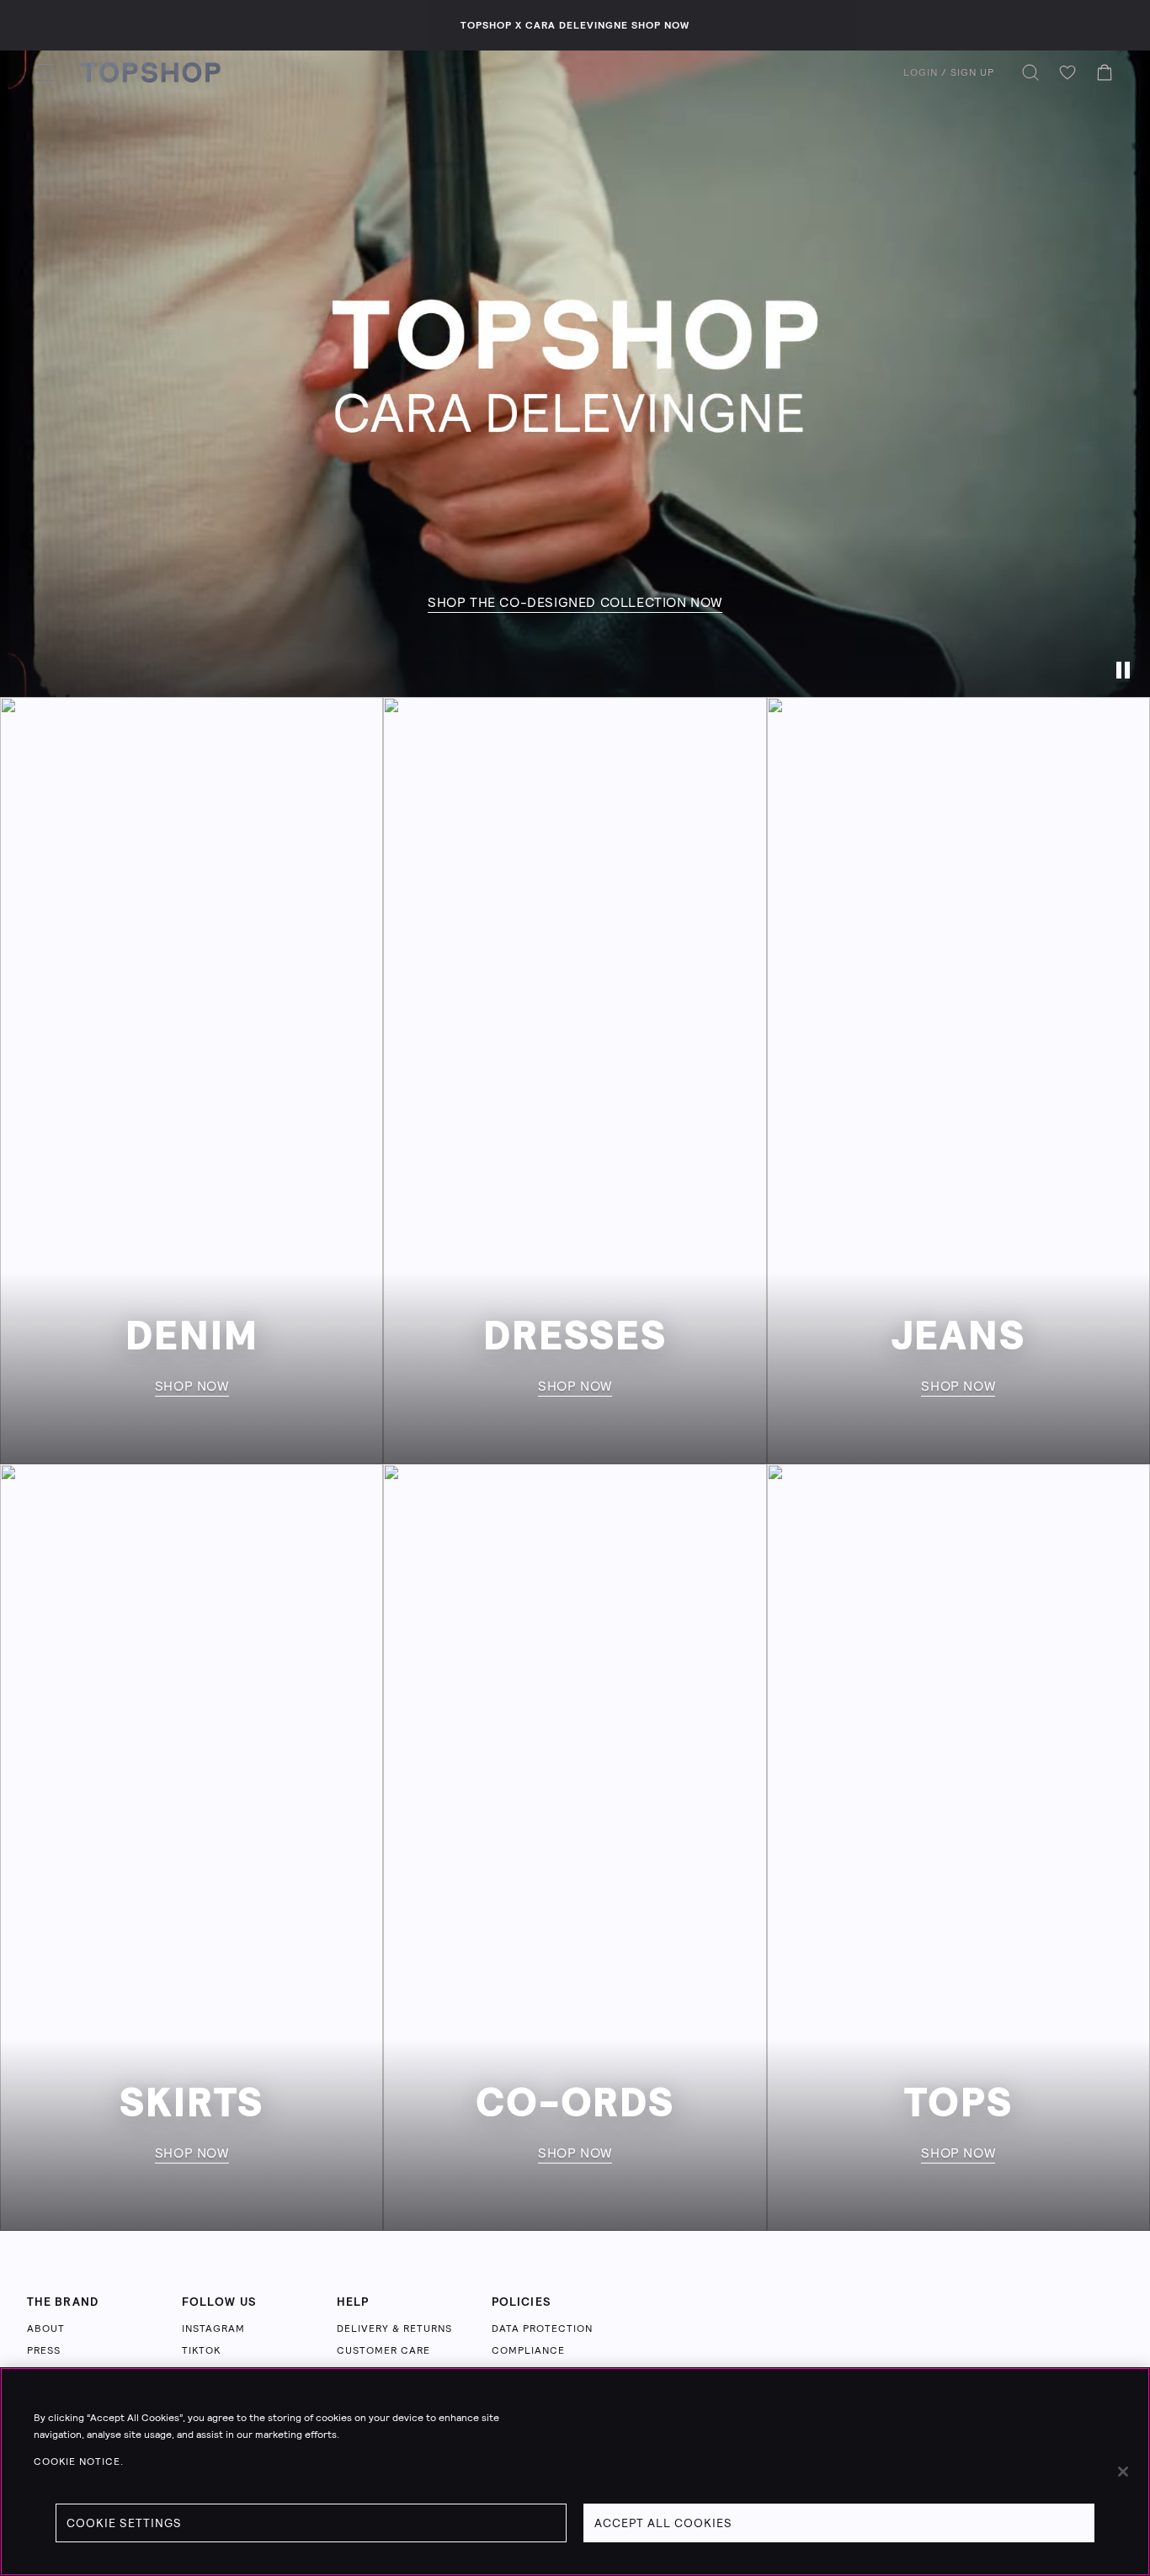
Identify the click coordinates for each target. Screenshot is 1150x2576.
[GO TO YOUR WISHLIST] (1067, 72)
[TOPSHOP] (151, 72)
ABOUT (46, 2329)
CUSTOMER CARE (383, 2350)
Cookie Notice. (79, 2462)
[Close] (1123, 2472)
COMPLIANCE (528, 2350)
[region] (575, 2472)
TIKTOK (201, 2350)
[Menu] (45, 72)
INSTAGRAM (213, 2329)
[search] (1030, 72)
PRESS (44, 2350)
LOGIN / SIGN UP (949, 72)
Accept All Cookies (663, 2523)
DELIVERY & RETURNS (394, 2329)
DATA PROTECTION (542, 2329)
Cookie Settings (124, 2523)
